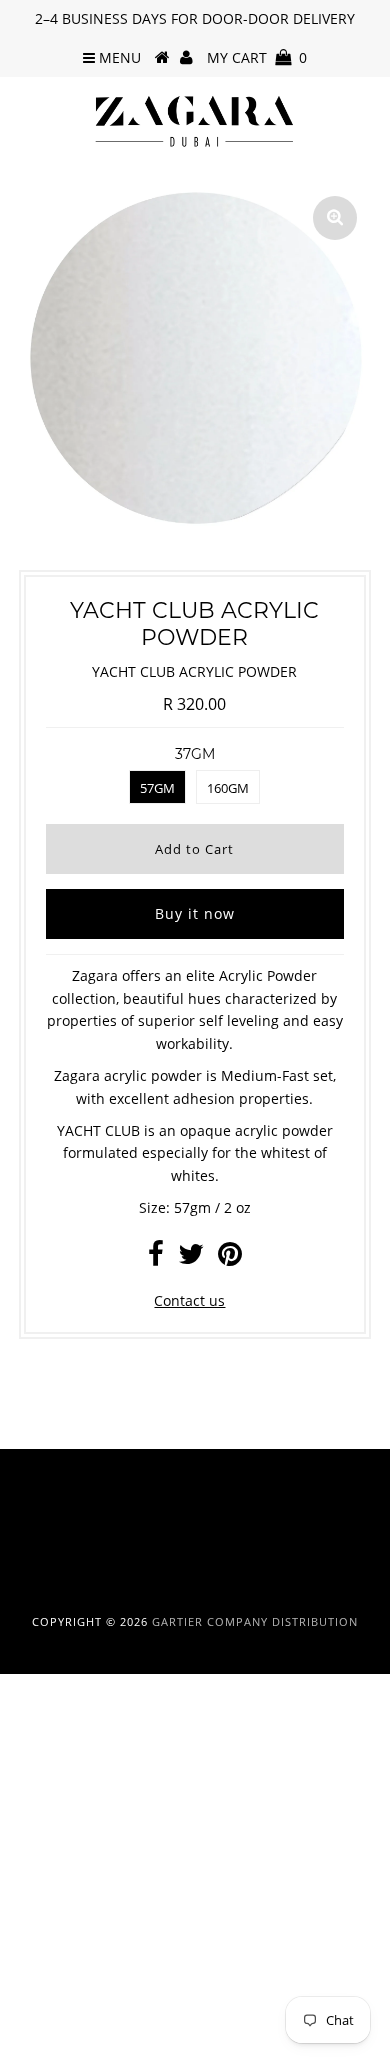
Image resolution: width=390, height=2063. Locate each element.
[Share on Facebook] (156, 1258)
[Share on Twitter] (191, 1258)
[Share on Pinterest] (230, 1258)
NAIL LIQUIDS (54, 1786)
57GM (157, 788)
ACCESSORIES (55, 1998)
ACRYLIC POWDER (69, 1829)
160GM (228, 788)
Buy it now (195, 913)
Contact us (189, 1300)
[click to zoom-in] (335, 218)
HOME (31, 1744)
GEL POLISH (48, 1871)
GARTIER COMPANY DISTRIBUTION (255, 1621)
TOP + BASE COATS (73, 1913)
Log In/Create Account (102, 2041)
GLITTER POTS (56, 1956)
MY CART (257, 57)
